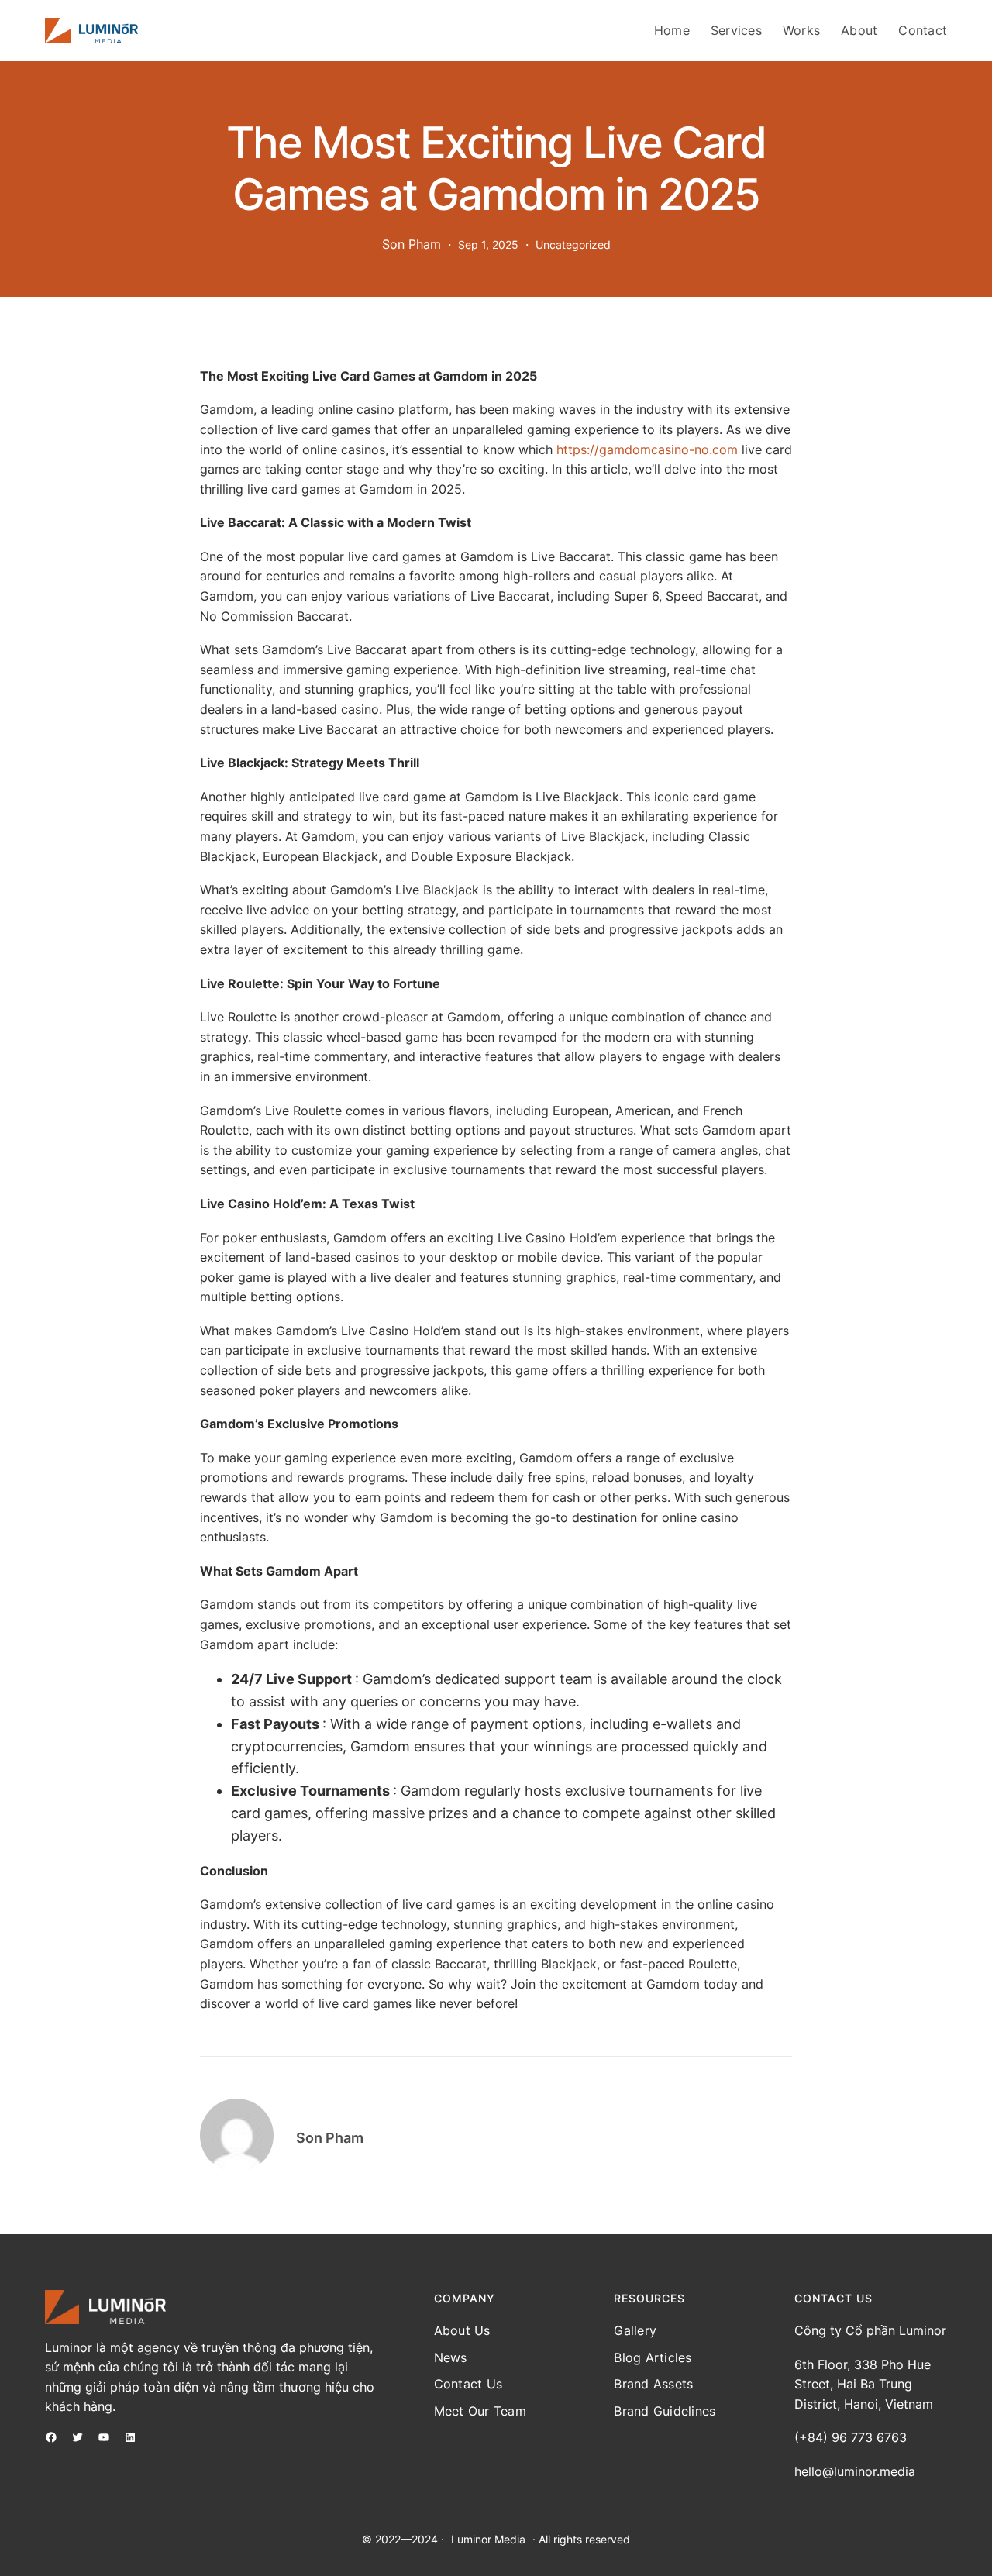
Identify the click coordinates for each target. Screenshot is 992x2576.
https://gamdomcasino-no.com (647, 449)
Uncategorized (573, 245)
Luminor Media (488, 2539)
